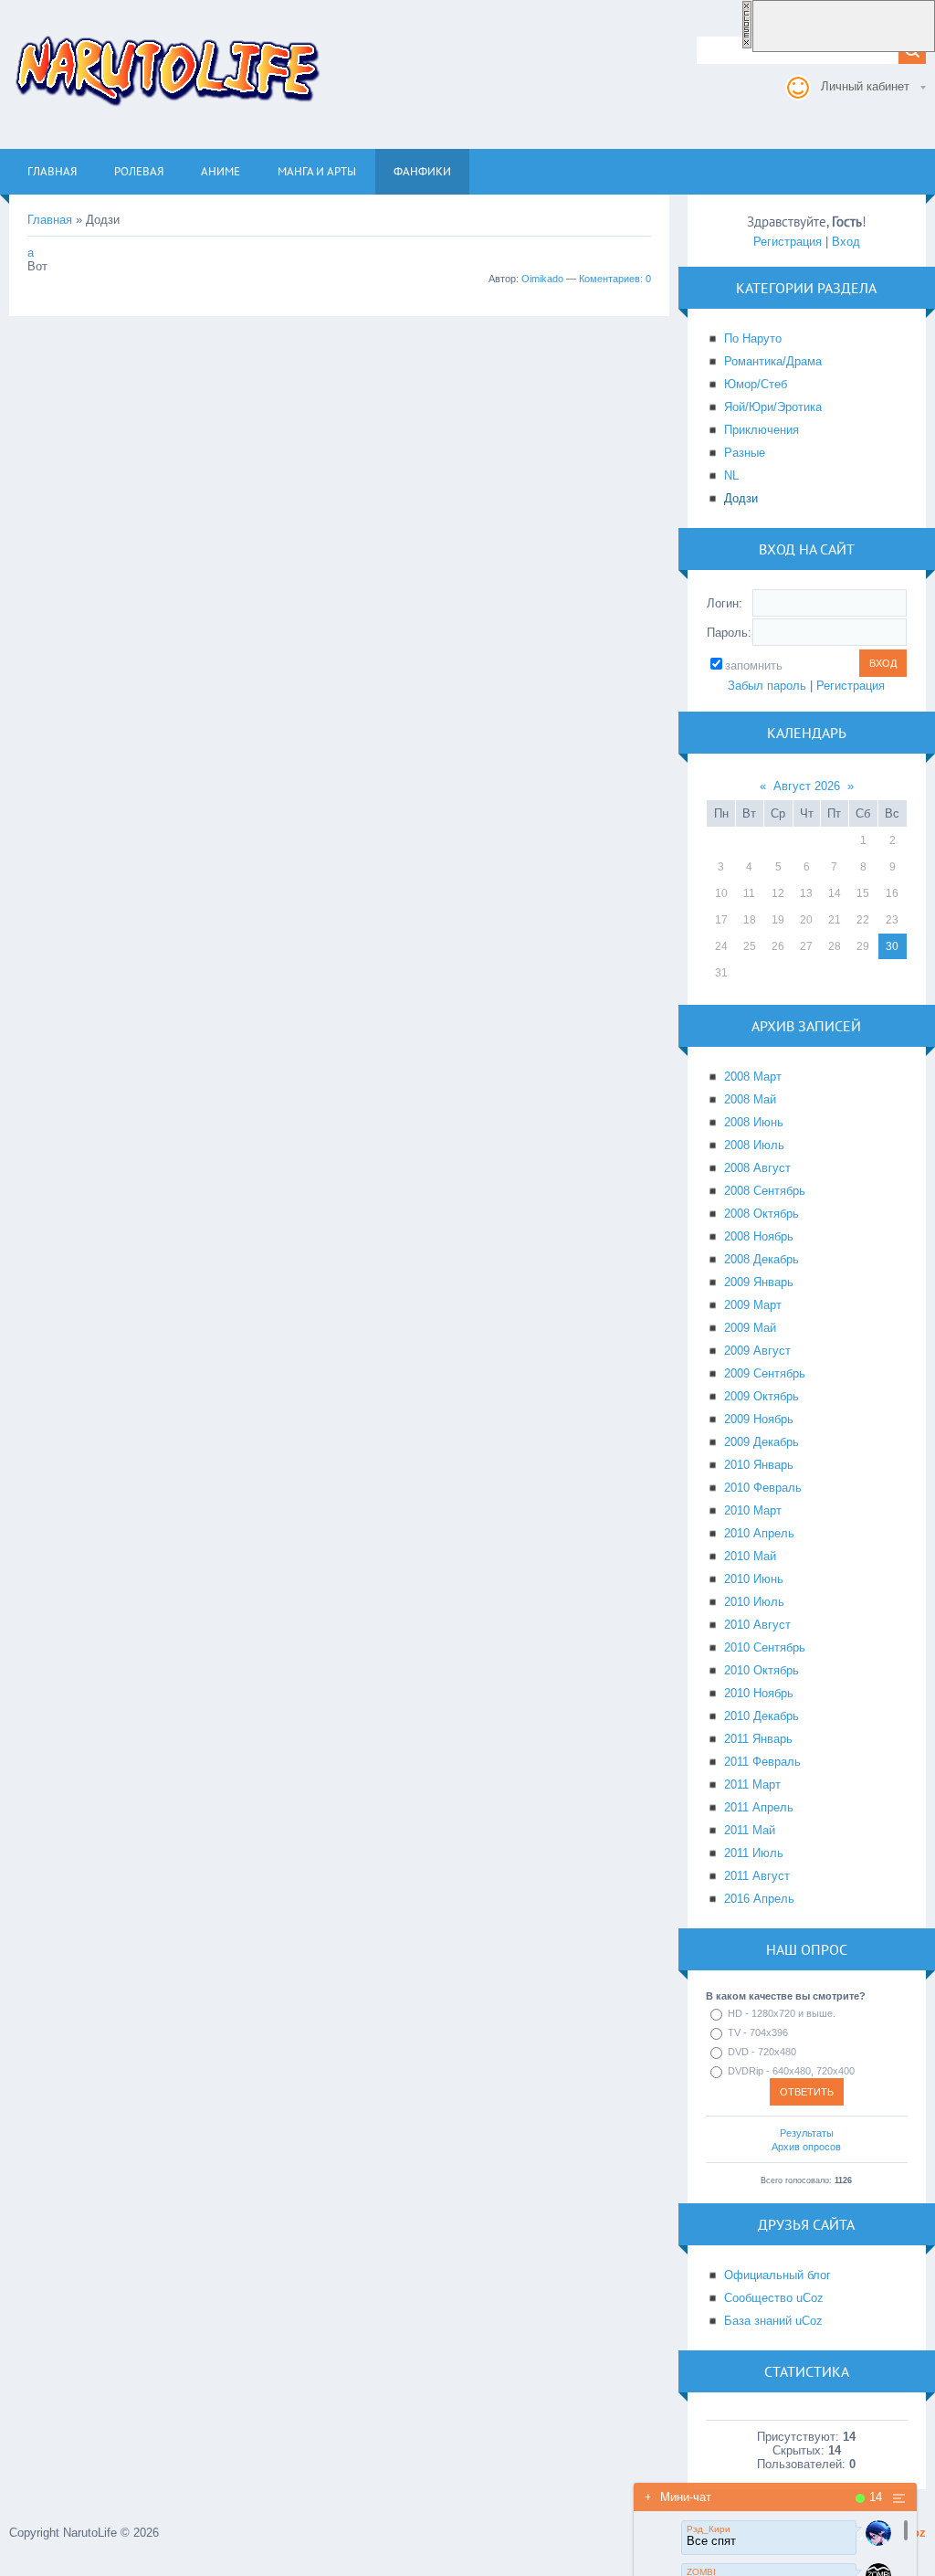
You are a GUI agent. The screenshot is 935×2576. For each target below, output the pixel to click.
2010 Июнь (754, 1579)
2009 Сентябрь (765, 1373)
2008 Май (750, 1099)
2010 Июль (754, 1602)
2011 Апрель (759, 1807)
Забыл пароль (767, 686)
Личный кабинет (865, 86)
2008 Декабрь (762, 1259)
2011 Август (757, 1876)
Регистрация (788, 242)
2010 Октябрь (762, 1670)
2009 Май (750, 1328)
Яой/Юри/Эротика (773, 407)
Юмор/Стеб (756, 384)
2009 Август (757, 1351)
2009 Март (753, 1305)
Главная (50, 220)
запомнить (754, 665)
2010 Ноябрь (759, 1693)
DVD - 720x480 (762, 2052)
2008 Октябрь (762, 1214)
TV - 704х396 (758, 2032)
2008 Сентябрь (765, 1191)
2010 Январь (759, 1465)
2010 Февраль (763, 1488)
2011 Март (752, 1784)
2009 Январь (759, 1282)
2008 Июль (754, 1145)
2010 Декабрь (762, 1716)
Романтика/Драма (773, 361)
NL (731, 475)
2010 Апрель (759, 1533)
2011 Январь (758, 1739)
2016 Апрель (759, 1899)
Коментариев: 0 (615, 279)
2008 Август (757, 1168)
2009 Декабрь (762, 1442)
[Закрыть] (747, 45)
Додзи (741, 498)
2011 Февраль (762, 1762)
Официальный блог (777, 2275)
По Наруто (753, 338)
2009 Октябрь (762, 1396)
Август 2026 (807, 786)
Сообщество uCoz (774, 2298)
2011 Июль (754, 1853)
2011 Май (750, 1830)
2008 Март (753, 1077)
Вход (846, 242)
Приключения (762, 430)
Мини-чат (678, 2497)
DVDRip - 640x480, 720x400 (791, 2071)
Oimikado (542, 279)
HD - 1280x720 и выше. (782, 2013)
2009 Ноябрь (759, 1419)
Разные (745, 453)
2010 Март (753, 1510)
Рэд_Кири (709, 2529)
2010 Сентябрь (765, 1647)
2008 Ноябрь (759, 1236)
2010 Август (757, 1625)
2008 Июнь (754, 1122)
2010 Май (750, 1556)
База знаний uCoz (773, 2321)
